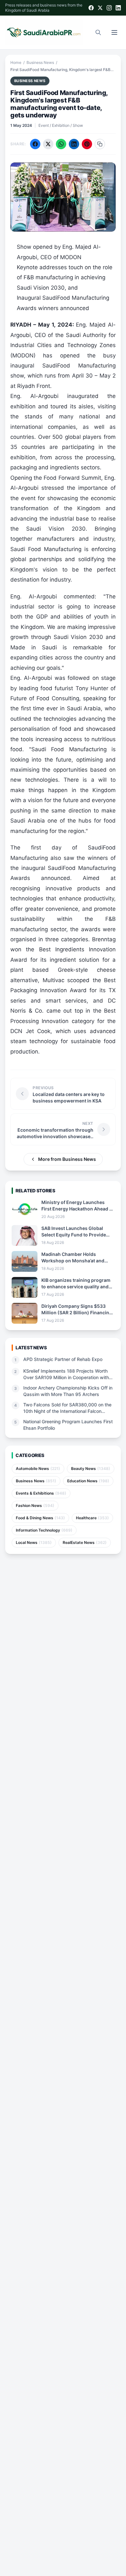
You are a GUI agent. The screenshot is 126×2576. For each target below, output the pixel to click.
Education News (88, 1481)
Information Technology (44, 1530)
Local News (34, 1542)
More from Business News (67, 1159)
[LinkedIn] (118, 8)
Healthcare (92, 1518)
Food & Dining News (40, 1518)
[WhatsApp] (61, 144)
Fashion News (35, 1505)
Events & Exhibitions (41, 1493)
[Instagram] (109, 8)
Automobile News (38, 1469)
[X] (100, 8)
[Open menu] (114, 32)
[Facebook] (91, 8)
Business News (40, 62)
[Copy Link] (100, 144)
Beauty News (91, 1469)
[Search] (98, 32)
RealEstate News (85, 1542)
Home (16, 62)
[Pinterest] (87, 144)
